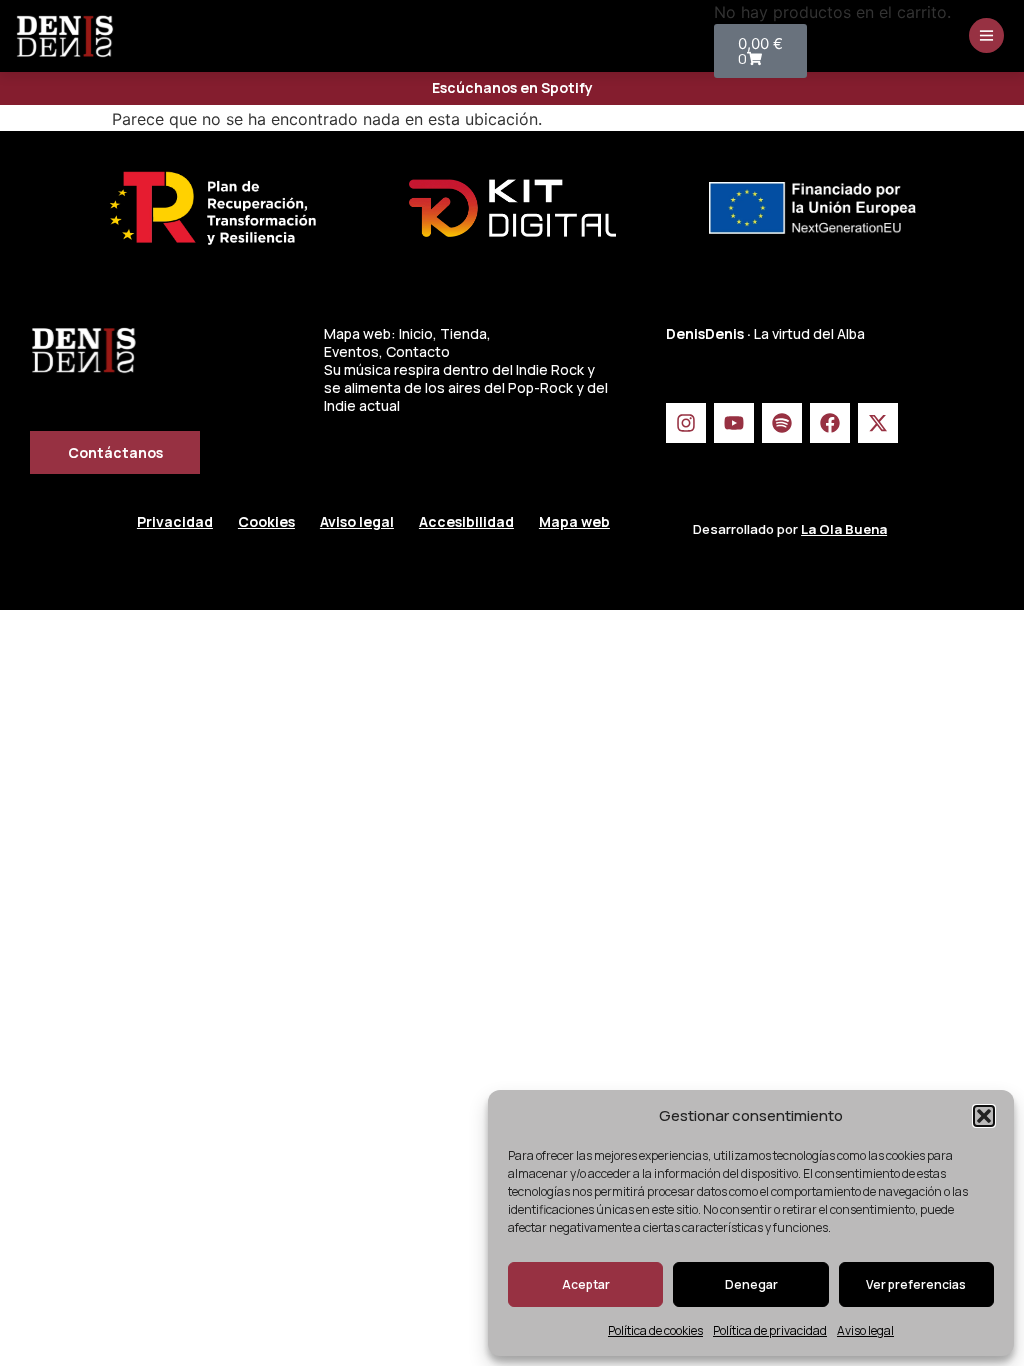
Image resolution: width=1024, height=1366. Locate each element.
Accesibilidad (466, 521)
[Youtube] (734, 423)
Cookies (266, 521)
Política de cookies (655, 1330)
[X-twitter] (878, 423)
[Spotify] (782, 423)
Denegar (751, 1284)
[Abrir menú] (986, 35)
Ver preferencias (916, 1284)
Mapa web (574, 521)
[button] (984, 1116)
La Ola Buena (844, 529)
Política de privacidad (770, 1330)
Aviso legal (865, 1330)
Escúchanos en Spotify (512, 87)
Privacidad (175, 521)
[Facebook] (830, 423)
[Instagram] (686, 423)
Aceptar (586, 1284)
